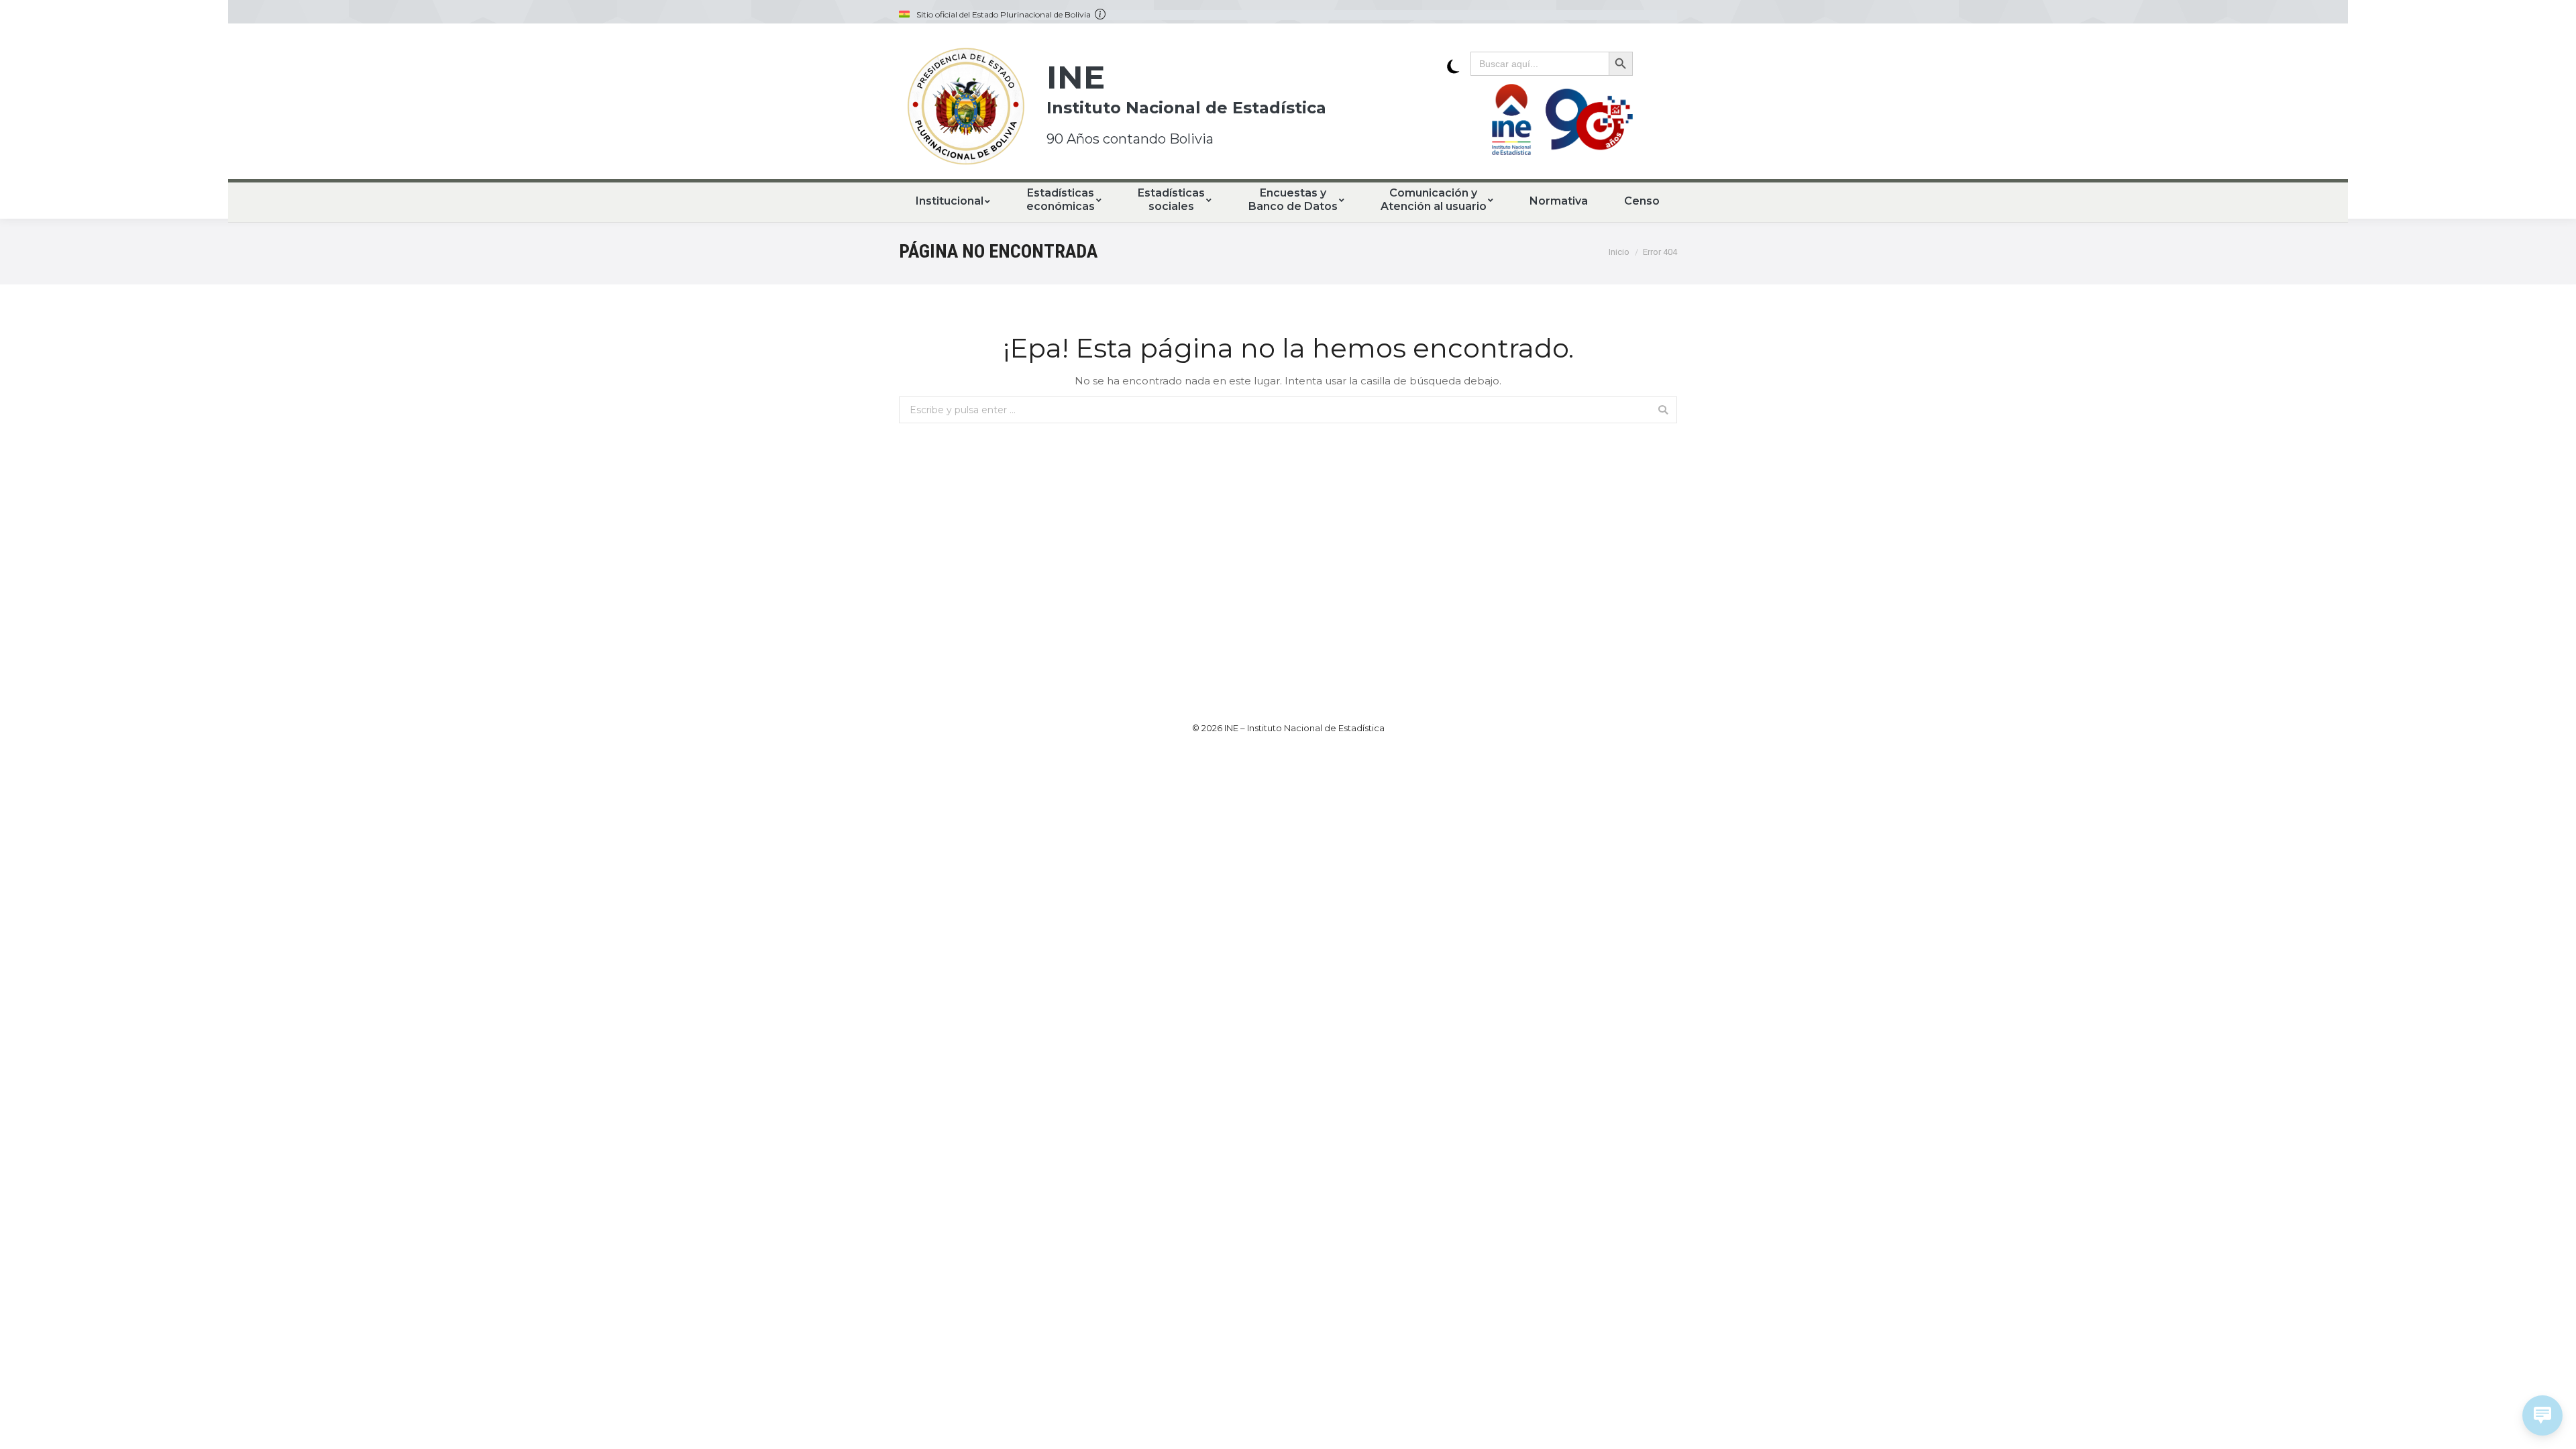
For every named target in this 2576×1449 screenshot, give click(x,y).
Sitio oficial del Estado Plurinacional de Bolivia (1006, 15)
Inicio (1619, 252)
